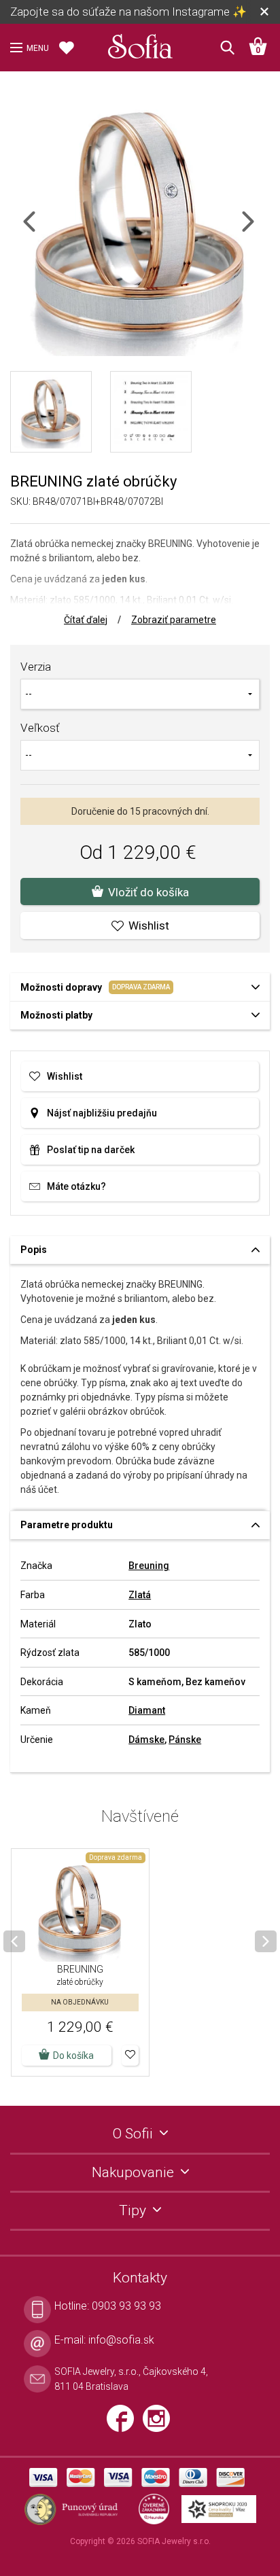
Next (260, 230)
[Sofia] (140, 43)
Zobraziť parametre (174, 620)
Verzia (36, 667)
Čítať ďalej (86, 620)
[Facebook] (125, 2424)
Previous (41, 230)
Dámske (146, 1740)
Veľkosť (40, 728)
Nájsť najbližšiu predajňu (102, 1113)
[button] (130, 2055)
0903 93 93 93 (126, 2306)
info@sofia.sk (121, 2340)
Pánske (185, 1740)
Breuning (149, 1566)
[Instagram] (160, 2424)
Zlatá (140, 1595)
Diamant (147, 1710)
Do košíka (73, 2055)
